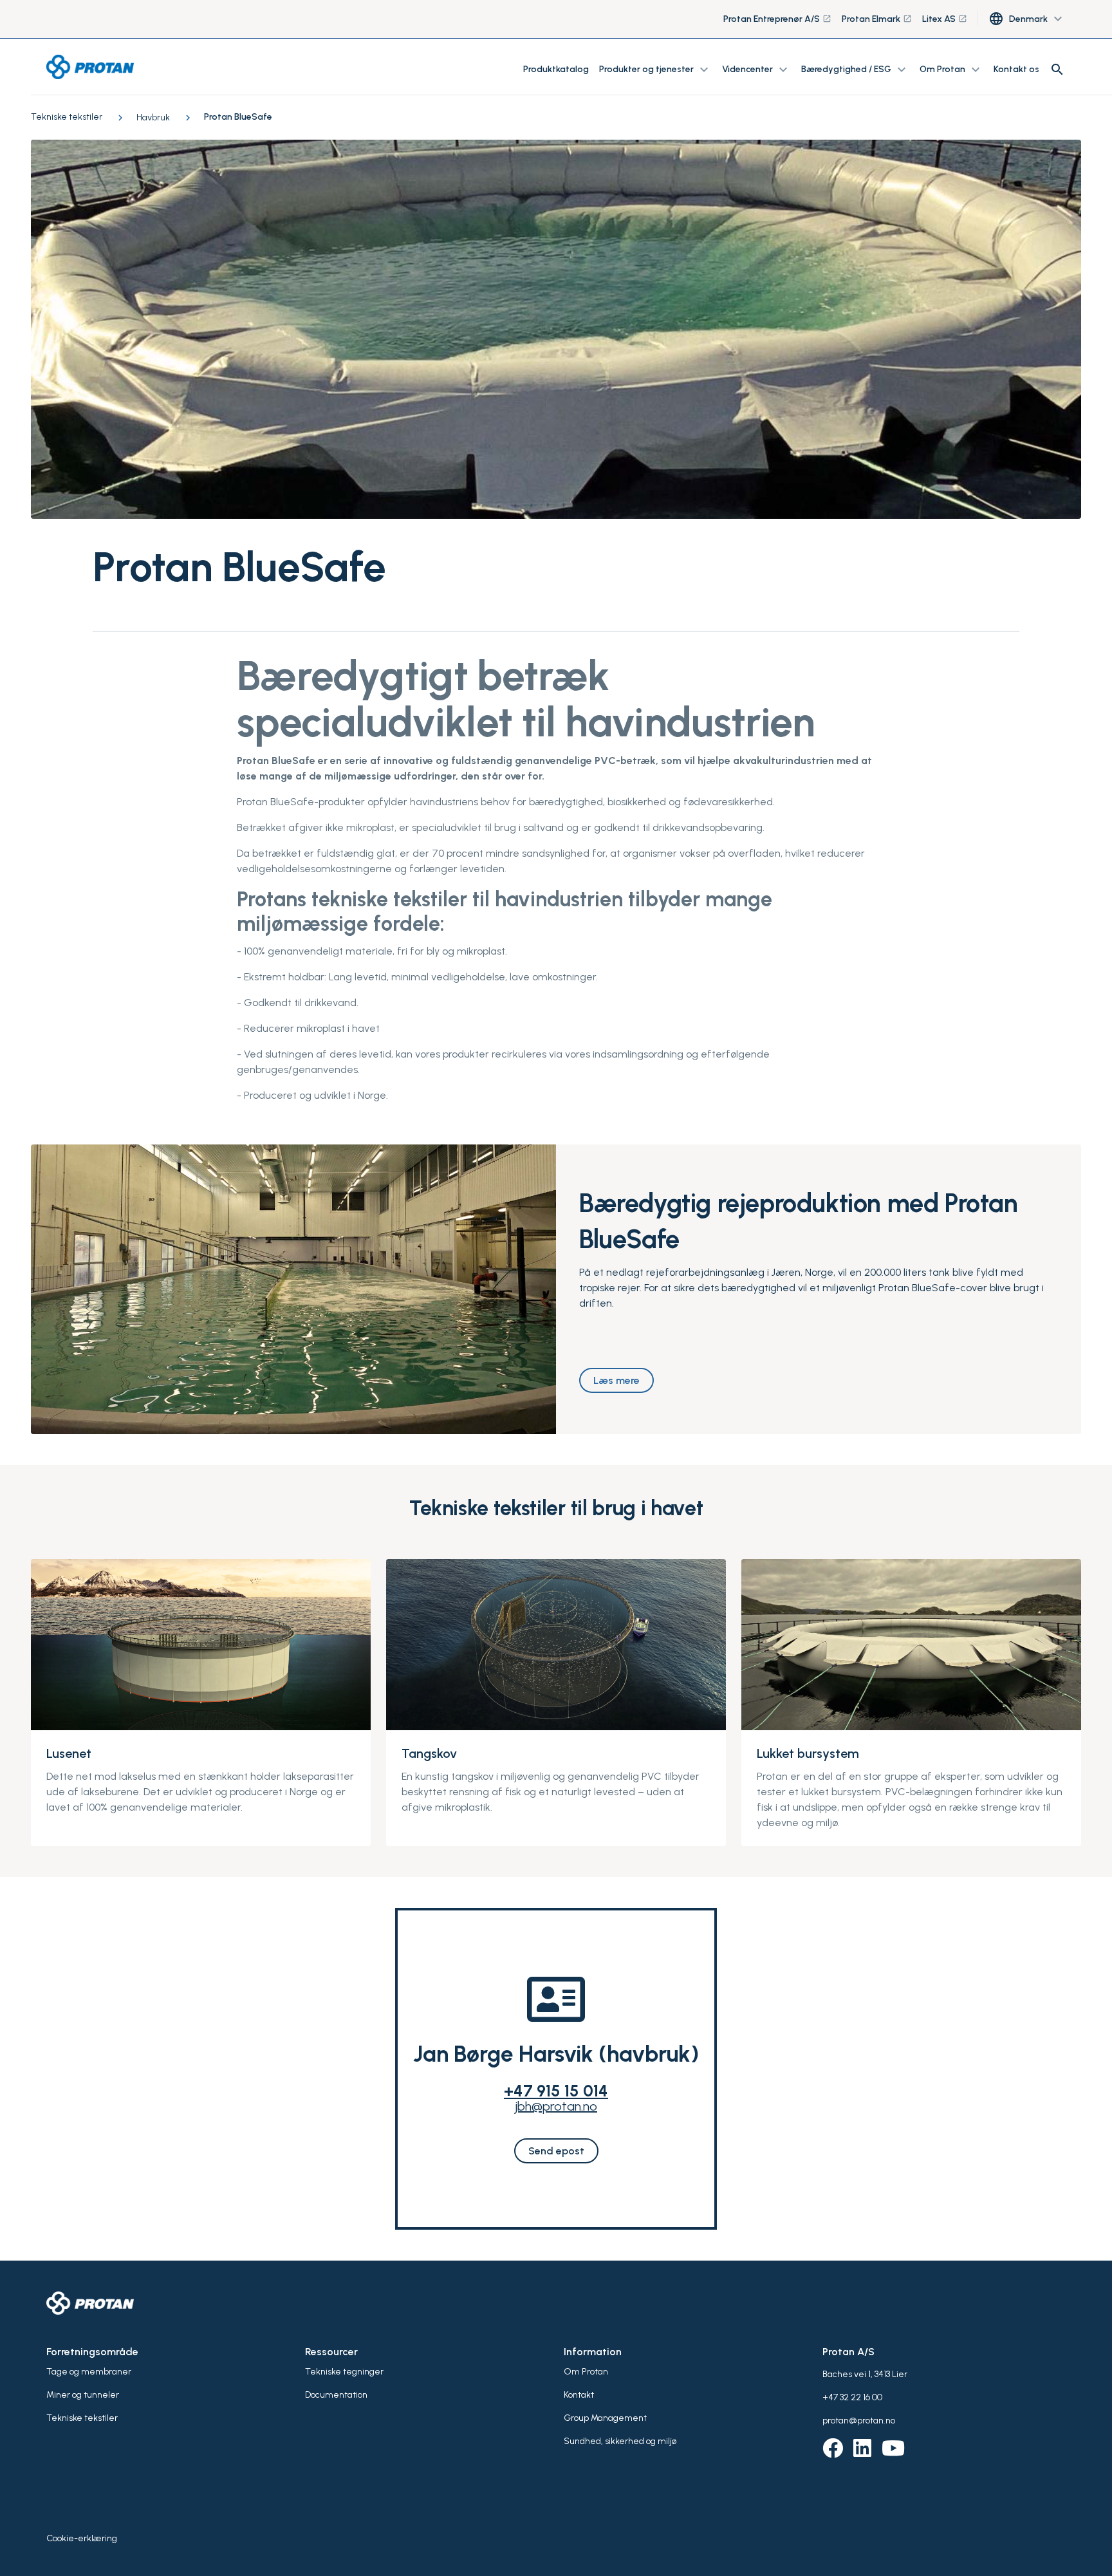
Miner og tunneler (83, 2395)
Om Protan (586, 2372)
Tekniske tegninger (344, 2372)
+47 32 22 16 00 (852, 2397)
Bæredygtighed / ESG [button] (855, 70)
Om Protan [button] (951, 70)
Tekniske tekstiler (82, 2418)
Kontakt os (1016, 69)
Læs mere (616, 1380)
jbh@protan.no (556, 2106)
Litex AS (945, 19)
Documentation (336, 2395)
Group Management (605, 2418)
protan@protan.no (859, 2421)
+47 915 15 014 (556, 2091)
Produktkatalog (556, 69)
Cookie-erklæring (82, 2538)
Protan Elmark (877, 19)
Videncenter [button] (756, 70)
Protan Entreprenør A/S (777, 19)
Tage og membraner (89, 2372)
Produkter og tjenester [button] (655, 70)
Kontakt (579, 2395)
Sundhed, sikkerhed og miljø (620, 2441)
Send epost (556, 2151)
